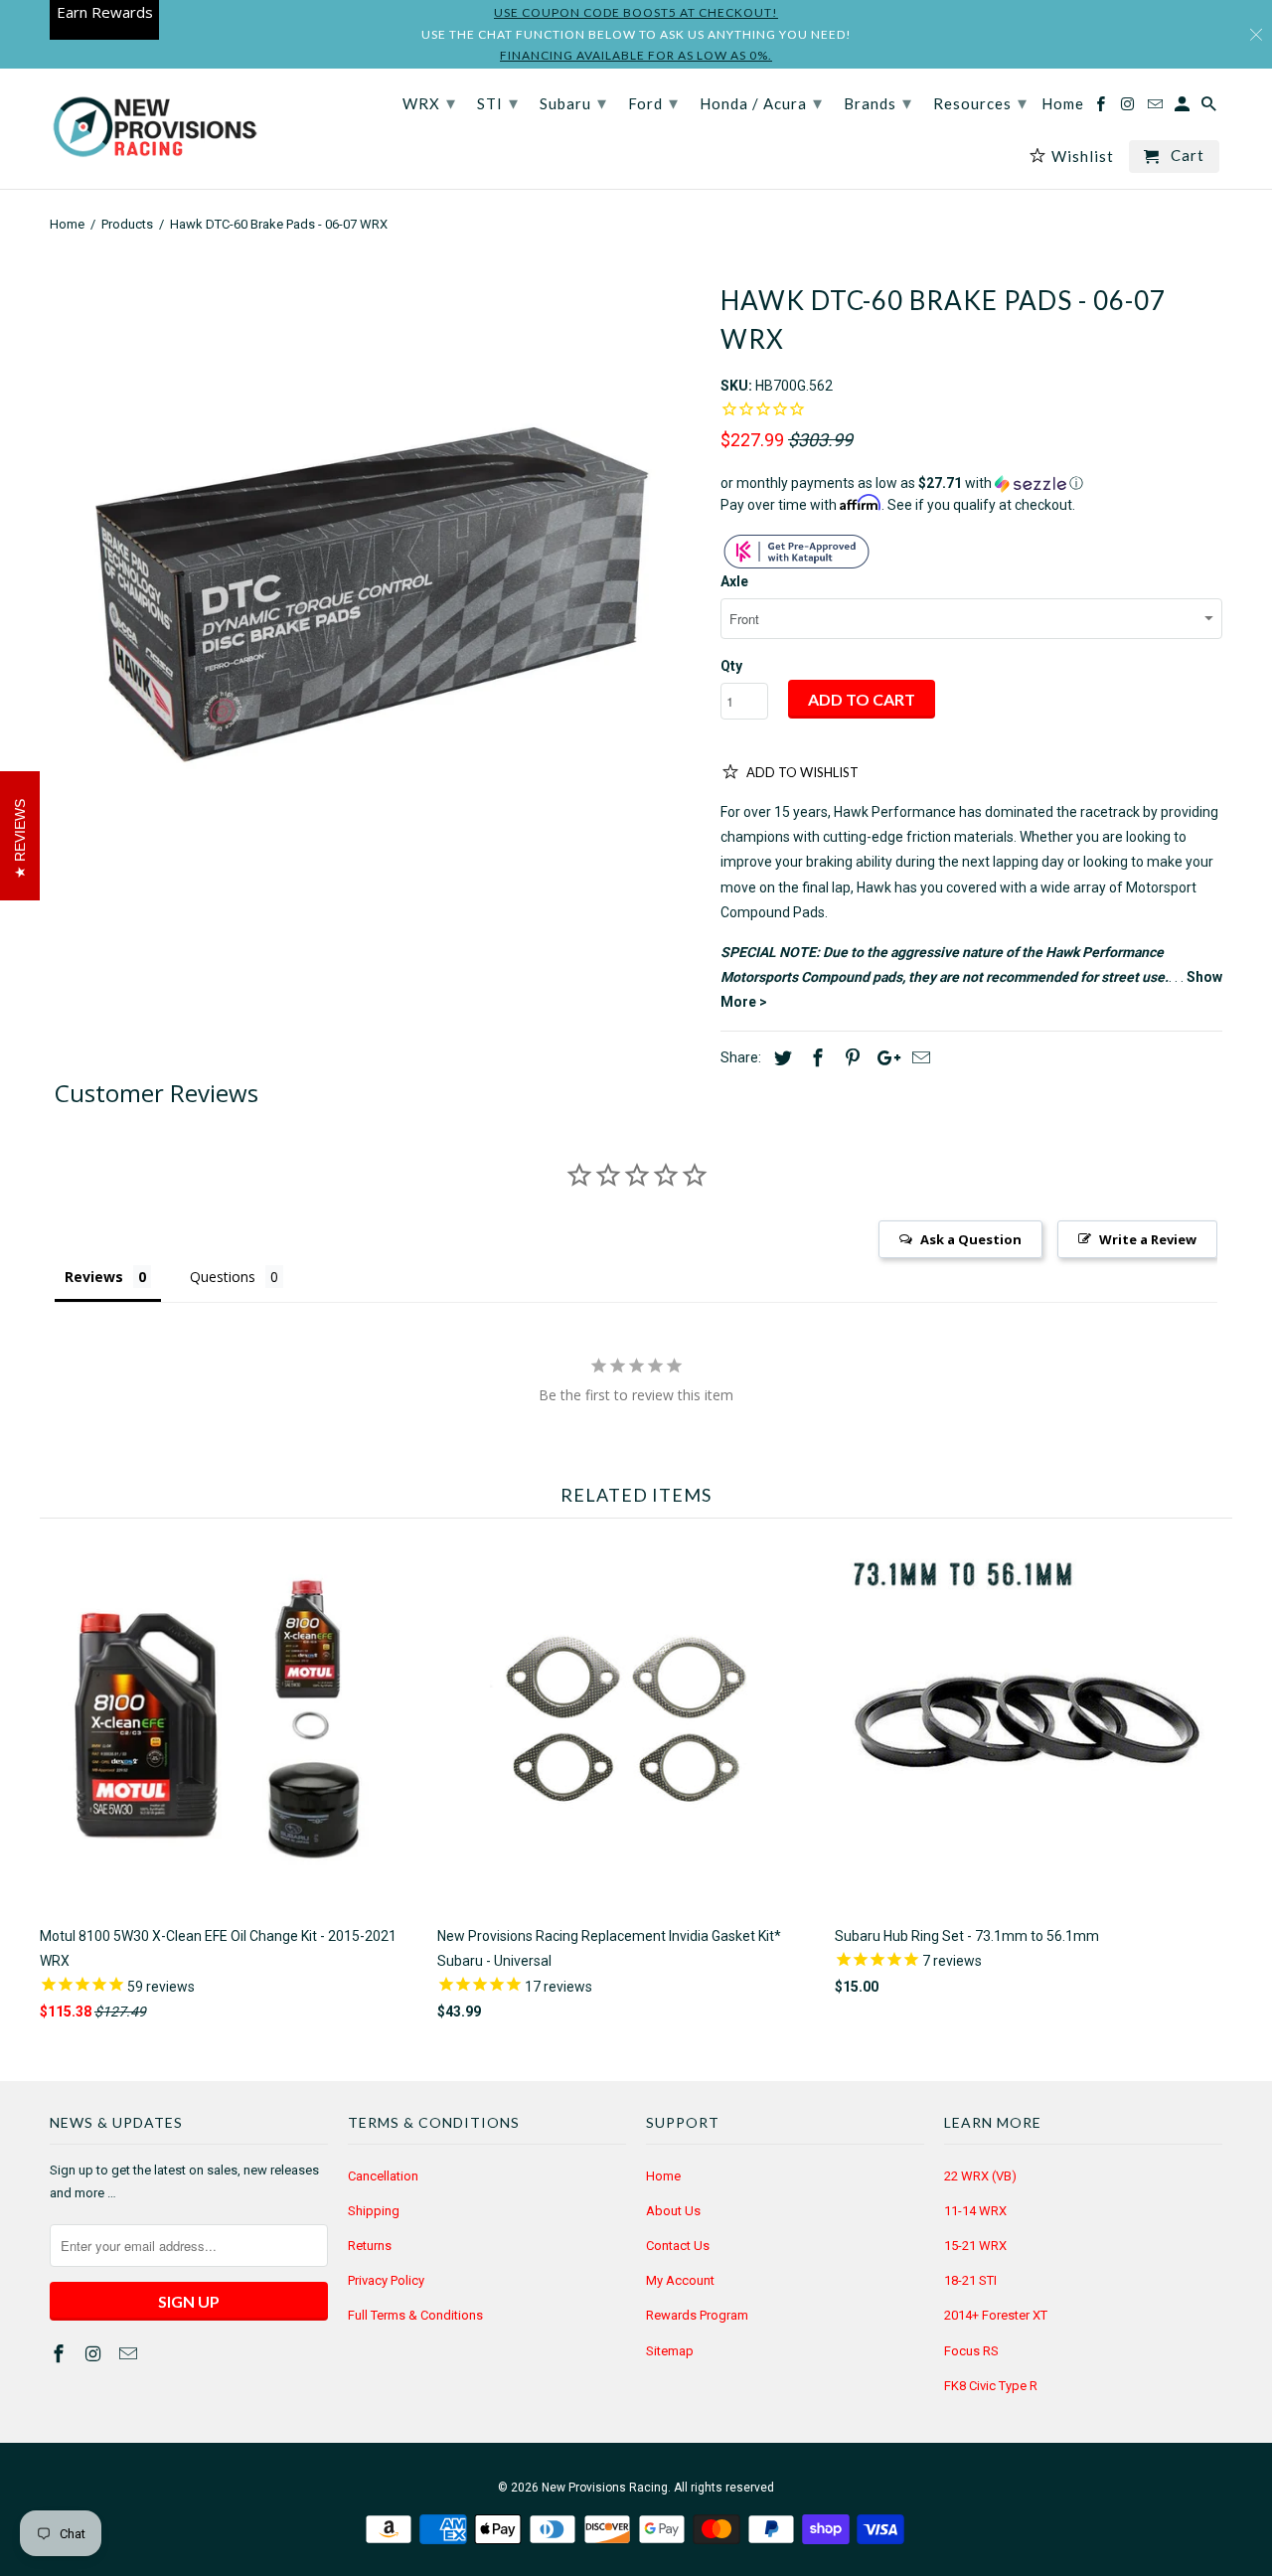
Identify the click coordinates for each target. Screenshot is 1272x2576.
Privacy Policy (386, 2280)
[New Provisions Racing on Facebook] (61, 2354)
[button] (971, 483)
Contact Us (678, 2246)
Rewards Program (697, 2315)
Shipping (374, 2211)
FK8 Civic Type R (991, 2386)
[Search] (1210, 108)
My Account (680, 2280)
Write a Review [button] (1148, 1239)
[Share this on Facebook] (815, 1058)
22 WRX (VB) (980, 2176)
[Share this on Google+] (883, 1058)
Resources (980, 102)
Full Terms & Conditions (415, 2315)
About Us (673, 2211)
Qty (731, 666)
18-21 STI (970, 2280)
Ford (653, 102)
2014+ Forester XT (996, 2315)
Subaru (573, 102)
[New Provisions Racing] (154, 129)
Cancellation (383, 2176)
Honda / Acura (761, 102)
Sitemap (670, 2351)
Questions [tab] (223, 1277)
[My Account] (1184, 108)
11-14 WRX (975, 2211)
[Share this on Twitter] (780, 1058)
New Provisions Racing (605, 2488)
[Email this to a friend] (918, 1058)
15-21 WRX (975, 2246)
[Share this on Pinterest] (850, 1058)
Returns (370, 2246)
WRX (429, 102)
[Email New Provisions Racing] (130, 2354)
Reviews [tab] (94, 1277)
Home (663, 2176)
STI (498, 102)
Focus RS (971, 2351)
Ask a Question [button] (971, 1239)
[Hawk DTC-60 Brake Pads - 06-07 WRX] (375, 587)
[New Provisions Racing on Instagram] (95, 2354)
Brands (878, 102)
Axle (734, 581)
